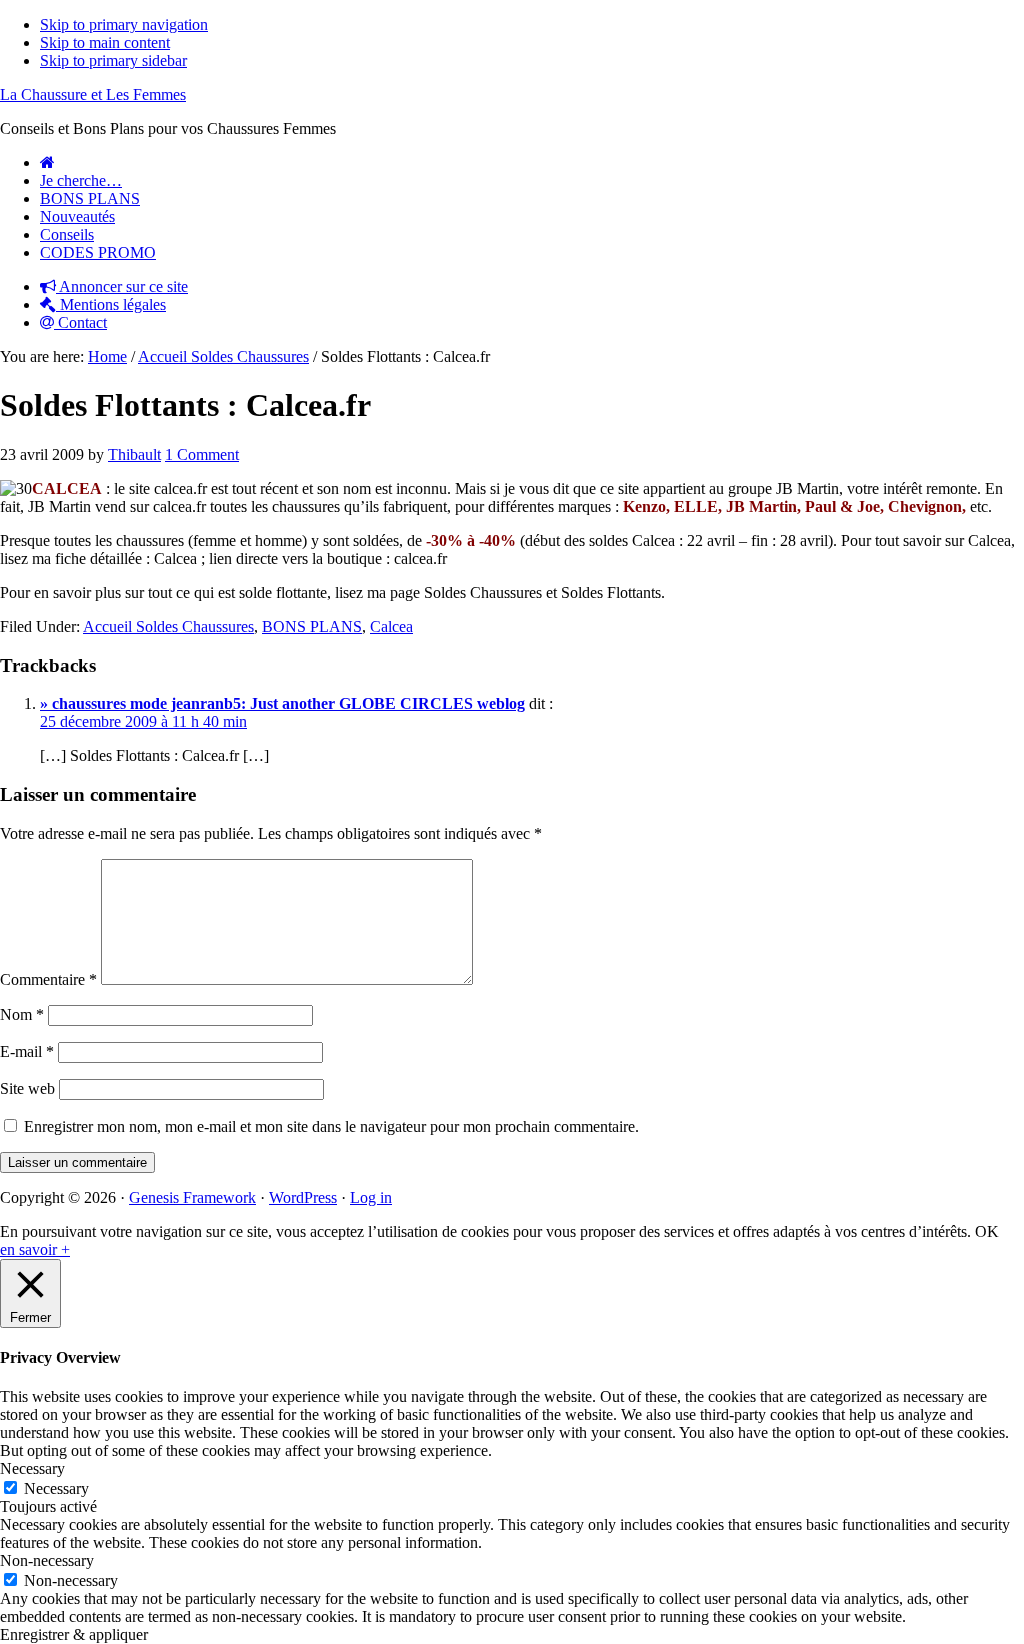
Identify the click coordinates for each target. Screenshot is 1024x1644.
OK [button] (987, 1231)
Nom (22, 1014)
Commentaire (48, 979)
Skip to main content (105, 42)
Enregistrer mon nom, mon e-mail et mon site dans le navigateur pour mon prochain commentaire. (331, 1126)
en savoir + (35, 1249)
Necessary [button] (32, 1468)
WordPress (303, 1197)
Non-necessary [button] (47, 1560)
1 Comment (202, 454)
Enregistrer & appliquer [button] (74, 1634)
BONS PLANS (312, 626)
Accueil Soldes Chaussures (168, 626)
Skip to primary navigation (124, 24)
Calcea (391, 626)
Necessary (56, 1488)
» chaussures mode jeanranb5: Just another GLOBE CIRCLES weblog (282, 703)
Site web (27, 1088)
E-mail (27, 1051)
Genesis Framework (192, 1197)
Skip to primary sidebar (113, 60)
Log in (371, 1197)
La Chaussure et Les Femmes (93, 94)
